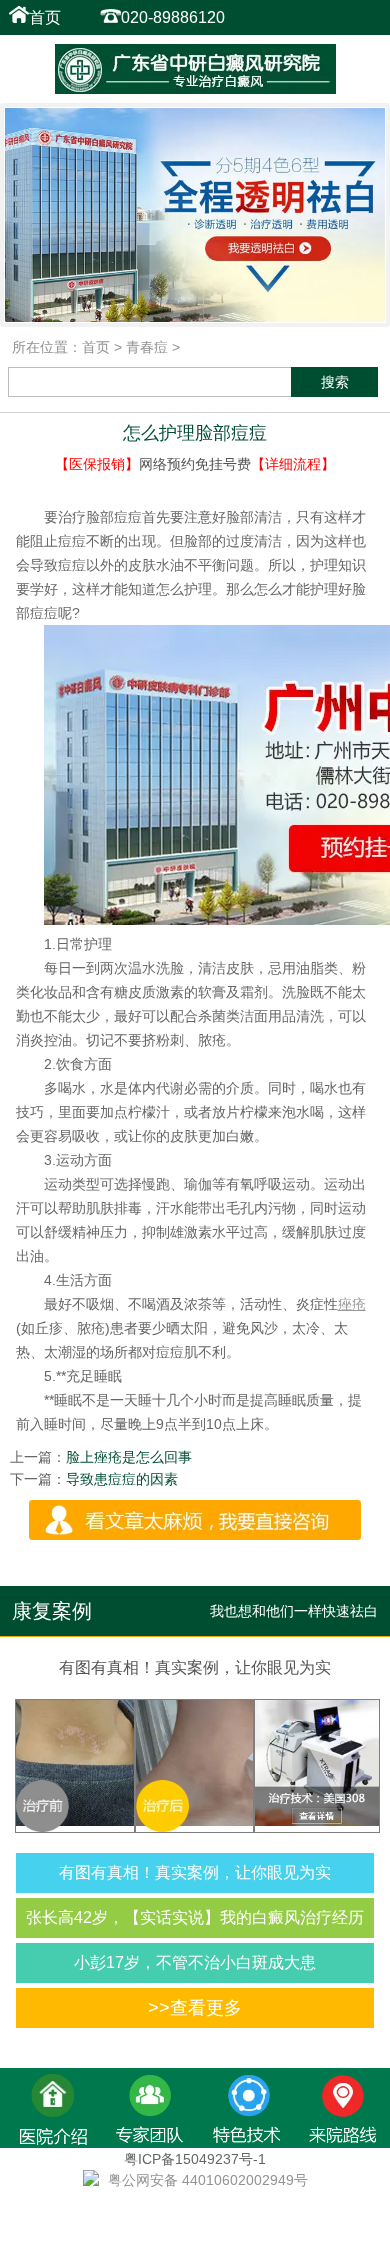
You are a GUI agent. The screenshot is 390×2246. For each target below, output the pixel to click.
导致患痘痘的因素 (122, 1479)
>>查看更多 (195, 2008)
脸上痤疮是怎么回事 (129, 1457)
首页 (45, 17)
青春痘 (147, 347)
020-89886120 (173, 17)
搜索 (335, 382)
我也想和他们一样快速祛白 (294, 1611)
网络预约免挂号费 (195, 464)
